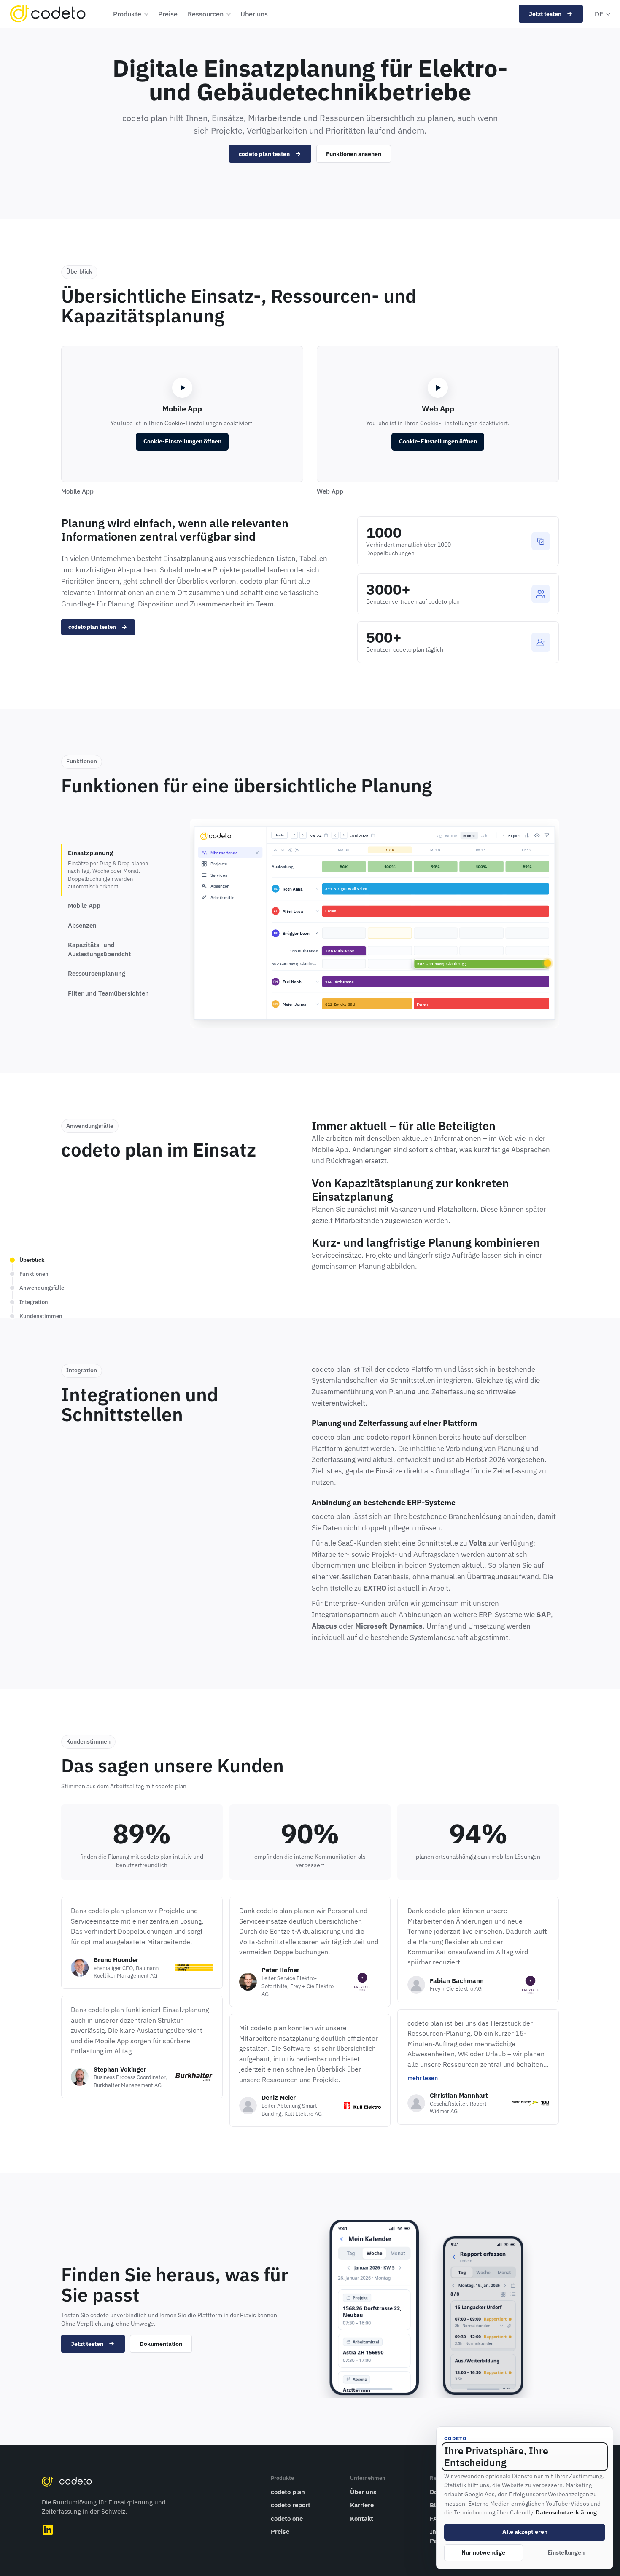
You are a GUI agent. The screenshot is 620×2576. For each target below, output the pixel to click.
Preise (168, 14)
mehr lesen (423, 2078)
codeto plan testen (264, 154)
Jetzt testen (545, 14)
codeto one (287, 2518)
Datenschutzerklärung (566, 2512)
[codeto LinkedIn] (48, 2530)
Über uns (254, 14)
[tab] (114, 869)
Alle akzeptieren (525, 2532)
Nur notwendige (483, 2552)
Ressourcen (206, 14)
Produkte (127, 14)
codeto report (291, 2505)
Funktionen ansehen (354, 154)
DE (599, 14)
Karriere (362, 2505)
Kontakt (362, 2518)
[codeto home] (48, 14)
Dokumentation (161, 2344)
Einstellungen (566, 2552)
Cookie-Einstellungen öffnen (182, 441)
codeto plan (288, 2492)
